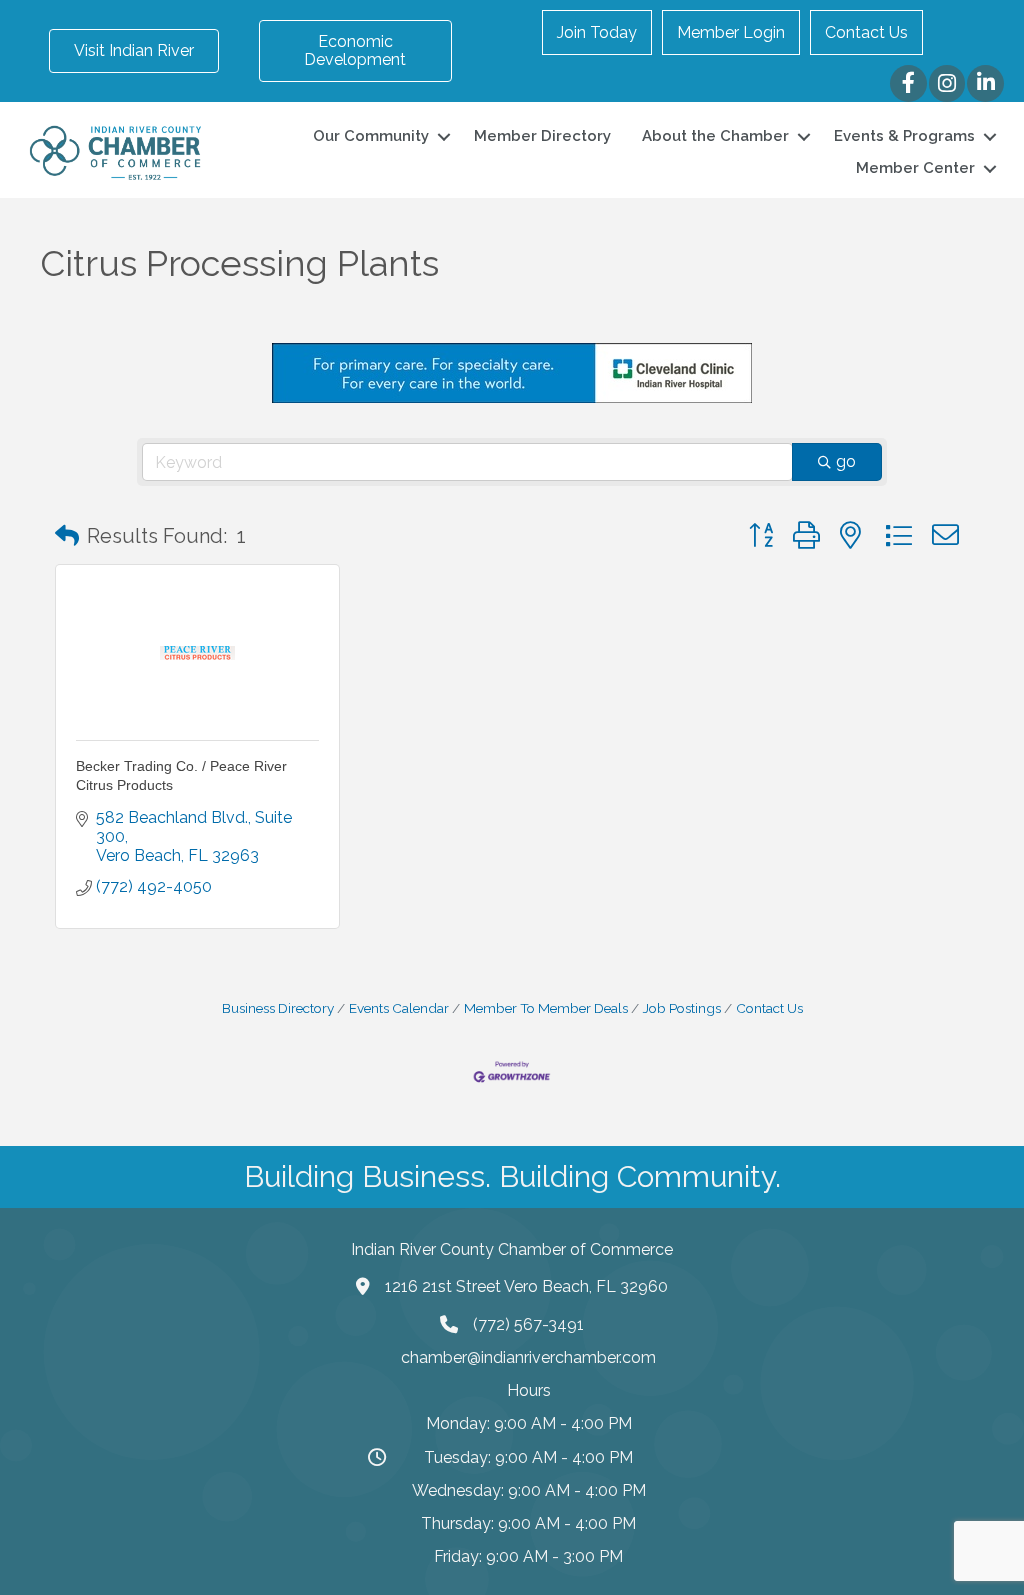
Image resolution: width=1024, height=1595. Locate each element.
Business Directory (278, 1008)
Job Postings (682, 1008)
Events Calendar (399, 1008)
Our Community (371, 136)
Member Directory (542, 136)
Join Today (597, 32)
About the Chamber (715, 136)
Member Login (731, 32)
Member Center (915, 168)
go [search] (846, 461)
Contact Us (866, 32)
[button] (67, 536)
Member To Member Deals (546, 1008)
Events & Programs (904, 136)
